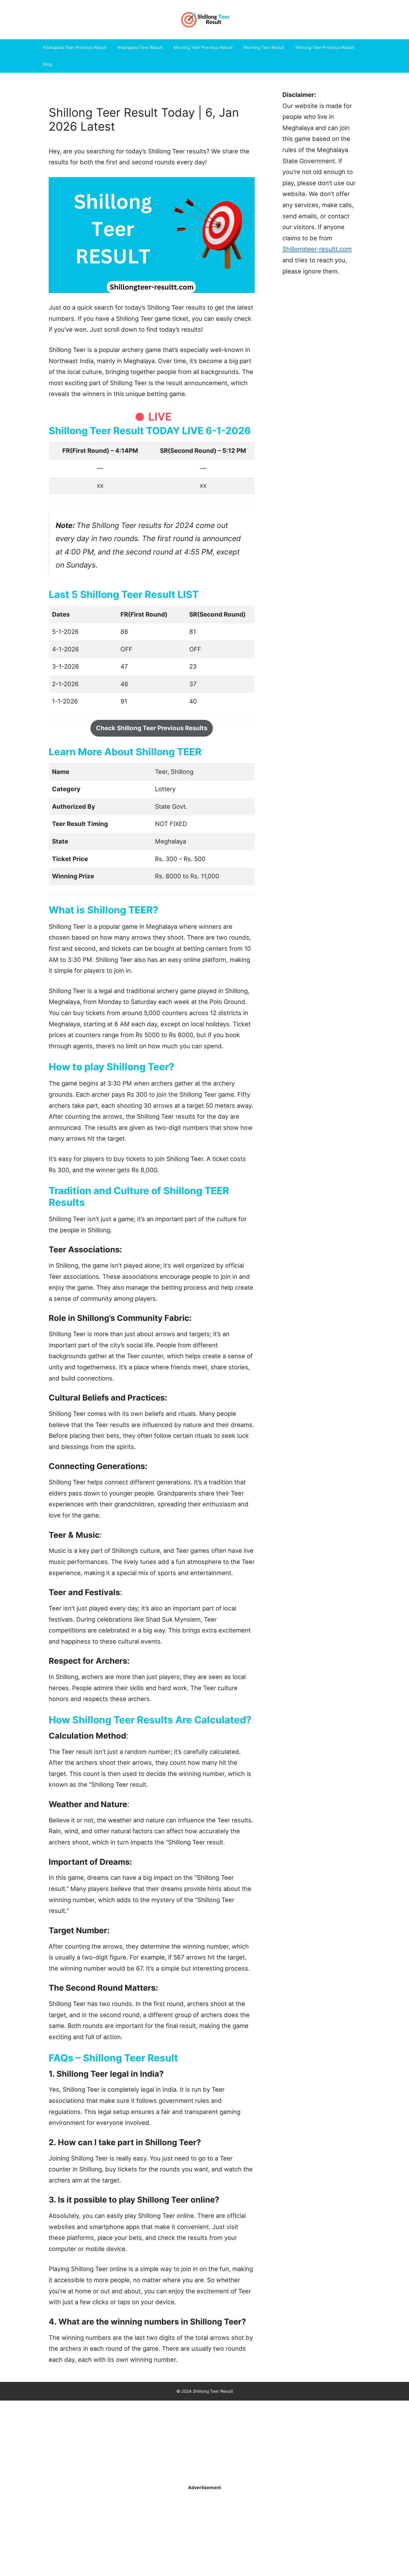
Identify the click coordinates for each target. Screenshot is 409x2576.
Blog (48, 64)
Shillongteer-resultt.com (317, 249)
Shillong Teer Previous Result (325, 47)
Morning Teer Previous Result (203, 47)
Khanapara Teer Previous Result (75, 47)
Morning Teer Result (264, 47)
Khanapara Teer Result (140, 47)
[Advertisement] (167, 2442)
